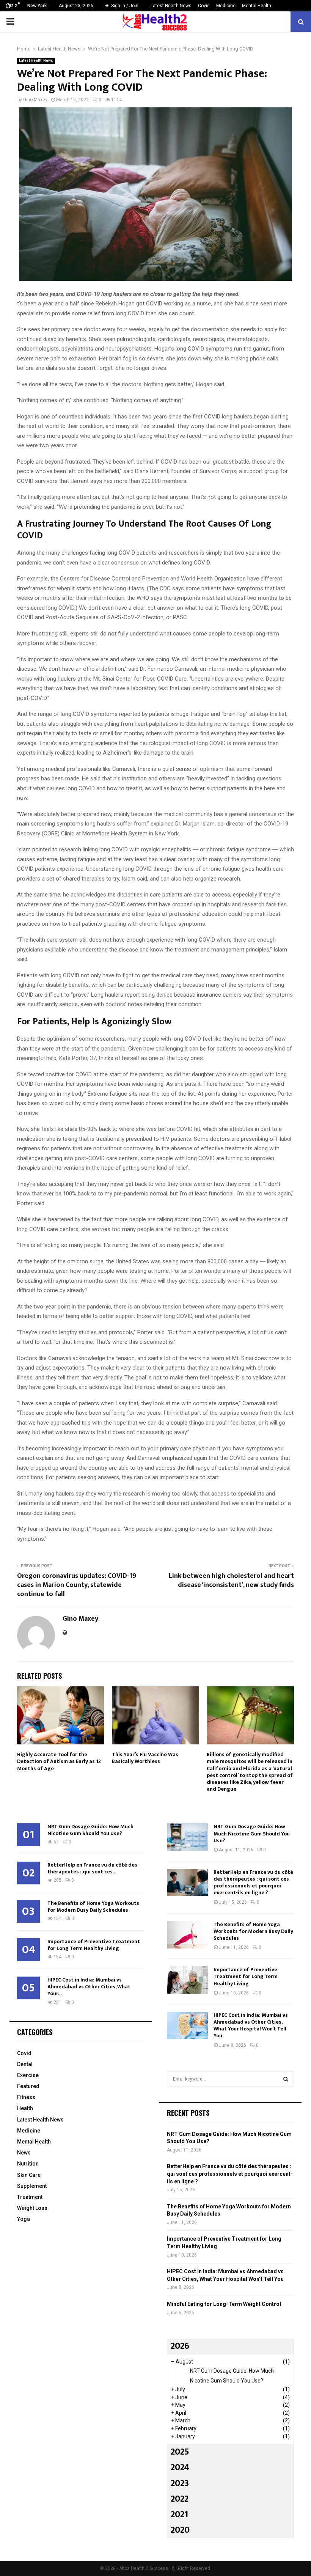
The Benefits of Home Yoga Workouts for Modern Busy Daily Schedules (93, 1907)
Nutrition (28, 2164)
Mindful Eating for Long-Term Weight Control (224, 2304)
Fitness (26, 2097)
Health (25, 2108)
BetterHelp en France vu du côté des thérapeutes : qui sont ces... (92, 1868)
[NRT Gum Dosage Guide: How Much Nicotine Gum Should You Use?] (187, 1837)
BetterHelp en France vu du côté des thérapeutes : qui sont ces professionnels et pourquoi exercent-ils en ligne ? (253, 1882)
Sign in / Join (124, 6)
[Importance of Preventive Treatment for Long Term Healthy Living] (187, 1980)
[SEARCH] (286, 2079)
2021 (179, 2515)
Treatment (30, 2197)
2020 (180, 2530)
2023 (180, 2483)
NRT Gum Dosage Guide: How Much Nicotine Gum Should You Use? (90, 1830)
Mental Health (257, 6)
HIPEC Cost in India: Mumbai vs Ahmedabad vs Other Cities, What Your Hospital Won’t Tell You (251, 2026)
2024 (180, 2467)
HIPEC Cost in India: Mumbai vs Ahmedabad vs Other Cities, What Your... (89, 1987)
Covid (204, 6)
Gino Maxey (35, 100)
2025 (180, 2452)
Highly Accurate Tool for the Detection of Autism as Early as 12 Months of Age (59, 1761)
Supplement (32, 2186)
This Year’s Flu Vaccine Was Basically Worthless (145, 1758)
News (24, 2153)
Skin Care (29, 2175)
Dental (25, 2064)
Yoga (24, 2219)
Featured (28, 2086)
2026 (180, 2346)
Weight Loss (32, 2208)
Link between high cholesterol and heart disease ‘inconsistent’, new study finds (231, 1581)
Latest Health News (171, 6)
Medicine (226, 6)
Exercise (28, 2075)
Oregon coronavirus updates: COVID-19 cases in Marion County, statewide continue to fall (77, 1585)
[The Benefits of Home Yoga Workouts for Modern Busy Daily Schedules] (187, 1935)
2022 (180, 2499)
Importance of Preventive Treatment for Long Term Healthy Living (94, 1945)
